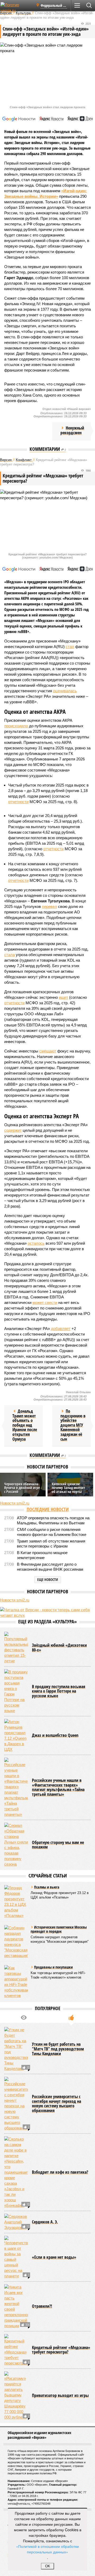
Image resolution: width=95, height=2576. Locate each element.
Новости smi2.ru (15, 1503)
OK (48, 2566)
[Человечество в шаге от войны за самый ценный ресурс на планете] (16, 2257)
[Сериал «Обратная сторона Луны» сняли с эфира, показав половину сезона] (16, 1845)
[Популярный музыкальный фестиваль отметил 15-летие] (16, 1648)
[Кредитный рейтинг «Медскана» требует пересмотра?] (16, 2350)
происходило (16, 726)
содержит (13, 1130)
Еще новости (48, 1579)
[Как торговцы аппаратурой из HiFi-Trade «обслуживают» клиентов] (16, 1982)
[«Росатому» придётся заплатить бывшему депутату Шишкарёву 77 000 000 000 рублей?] (16, 2396)
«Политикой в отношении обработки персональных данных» (47, 2549)
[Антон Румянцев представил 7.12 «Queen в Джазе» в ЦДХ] (16, 1736)
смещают (48, 1051)
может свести (45, 1302)
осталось (36, 1243)
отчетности (18, 802)
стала (9, 955)
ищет (63, 997)
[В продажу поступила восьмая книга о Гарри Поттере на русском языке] (16, 1691)
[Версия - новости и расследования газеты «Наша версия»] (16, 7)
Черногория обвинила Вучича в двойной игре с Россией (22, 1488)
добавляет (61, 1329)
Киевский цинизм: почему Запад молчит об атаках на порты (68, 1488)
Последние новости (48, 1509)
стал (70, 647)
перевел (49, 906)
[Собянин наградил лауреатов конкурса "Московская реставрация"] (16, 1942)
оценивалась (65, 691)
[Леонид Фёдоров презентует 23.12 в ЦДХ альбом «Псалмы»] (16, 1902)
